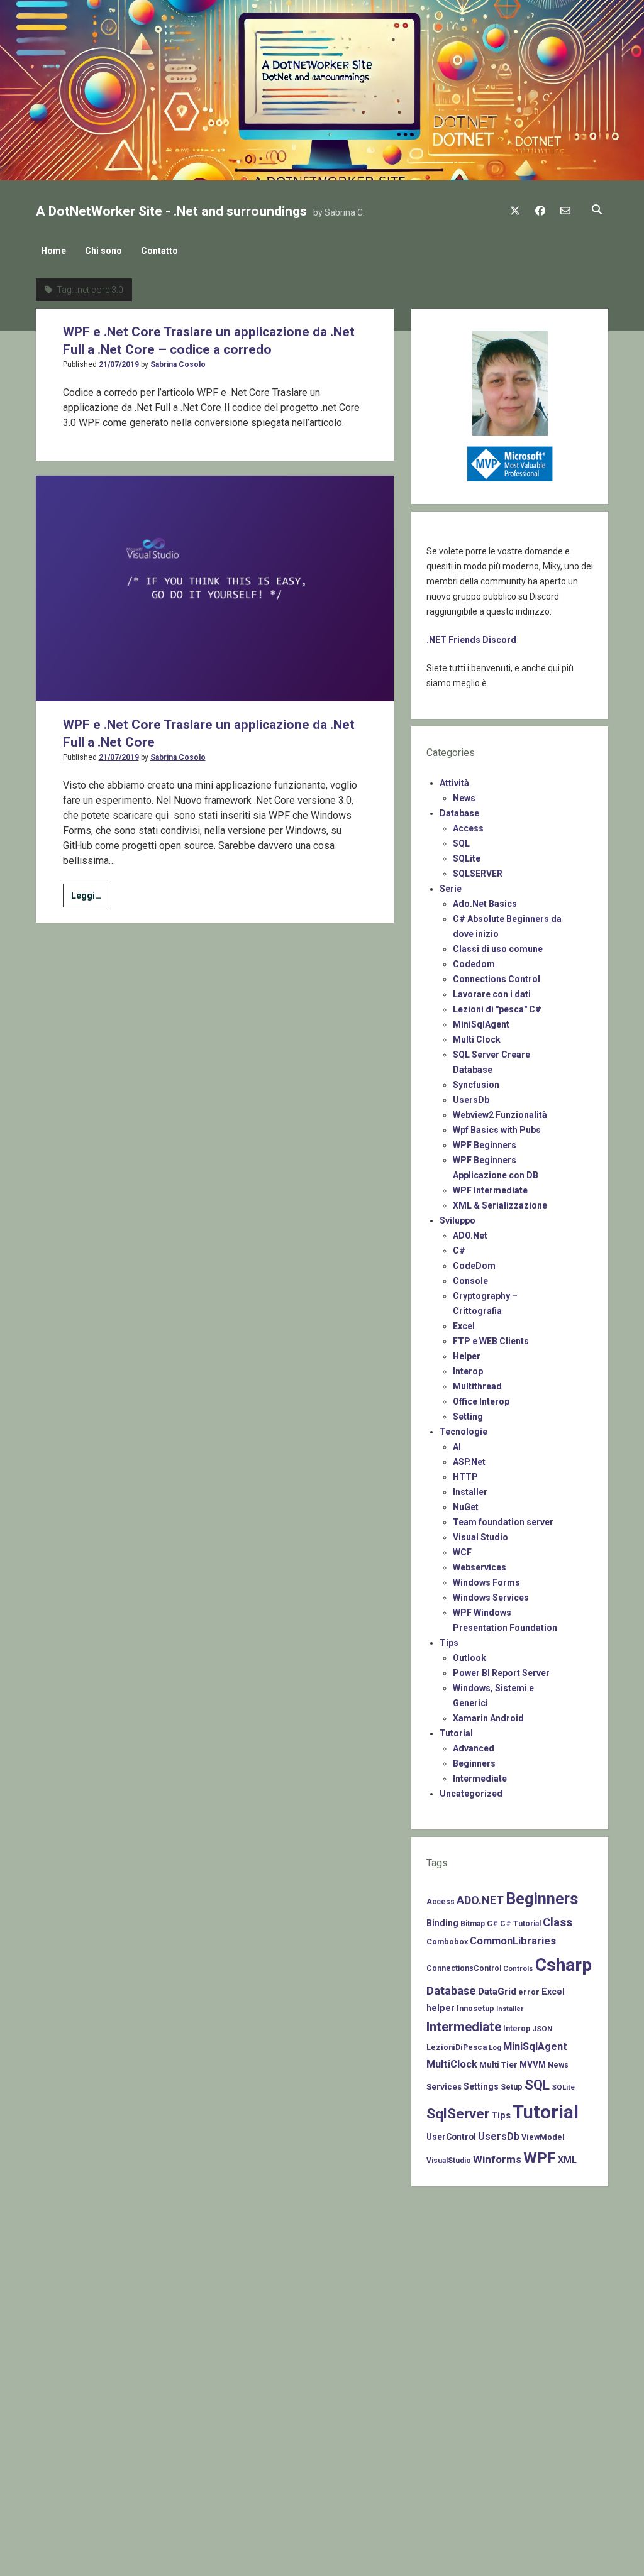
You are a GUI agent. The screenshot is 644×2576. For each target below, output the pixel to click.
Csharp (563, 1965)
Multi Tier (498, 2065)
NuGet (466, 1507)
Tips (449, 1643)
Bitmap (473, 1924)
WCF (462, 1552)
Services (444, 2087)
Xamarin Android (488, 1718)
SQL (461, 843)
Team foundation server (503, 1522)
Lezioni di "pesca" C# (497, 1009)
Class (558, 1922)
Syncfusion (476, 1085)
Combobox (447, 1942)
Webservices (480, 1567)
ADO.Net (470, 1236)
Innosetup (475, 2008)
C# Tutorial (520, 1924)
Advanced (474, 1748)
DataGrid (497, 1992)
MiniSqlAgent (481, 1024)
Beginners (474, 1763)
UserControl (451, 2137)
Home (53, 251)
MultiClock (452, 2064)
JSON (542, 2029)
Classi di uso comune (498, 949)
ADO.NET (480, 1900)
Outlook (469, 1658)
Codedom (474, 964)
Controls (518, 1968)
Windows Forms (486, 1582)
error (529, 1992)
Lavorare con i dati (492, 994)
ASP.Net (469, 1462)
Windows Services (491, 1598)
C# (459, 1251)
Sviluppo (458, 1220)
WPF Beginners (485, 1145)
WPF (540, 2158)
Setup (512, 2087)
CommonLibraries (513, 1941)
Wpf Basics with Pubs (497, 1130)
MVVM (533, 2064)
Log (495, 2047)
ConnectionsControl (464, 1968)
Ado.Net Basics (485, 904)
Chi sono (103, 251)
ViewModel (543, 2137)
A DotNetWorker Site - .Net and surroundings (171, 211)
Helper (467, 1356)
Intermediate (480, 1779)
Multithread (477, 1386)
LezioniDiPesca (457, 2047)
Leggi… (90, 899)
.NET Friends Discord (471, 640)
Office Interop (481, 1401)
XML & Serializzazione (500, 1205)
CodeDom (474, 1266)
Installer (470, 1492)
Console (470, 1281)
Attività (454, 783)
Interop (468, 1371)
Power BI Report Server (501, 1673)
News (464, 798)
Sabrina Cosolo (178, 364)
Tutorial (456, 1733)
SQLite (467, 858)
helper (441, 2008)
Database (459, 813)
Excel (464, 1326)
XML (567, 2160)
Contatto (159, 251)
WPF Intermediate (490, 1190)
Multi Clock (477, 1039)
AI (457, 1447)
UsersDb (471, 1100)
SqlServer (458, 2114)
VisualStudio (449, 2161)
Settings (481, 2086)
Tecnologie (464, 1432)
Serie (451, 889)
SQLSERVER (478, 874)
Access (468, 828)
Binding (442, 1923)
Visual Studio (480, 1537)
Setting (468, 1417)
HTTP (465, 1477)
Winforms (497, 2159)
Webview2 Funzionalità (500, 1115)
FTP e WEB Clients (491, 1341)
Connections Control (497, 979)
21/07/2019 (119, 364)
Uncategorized (471, 1794)
